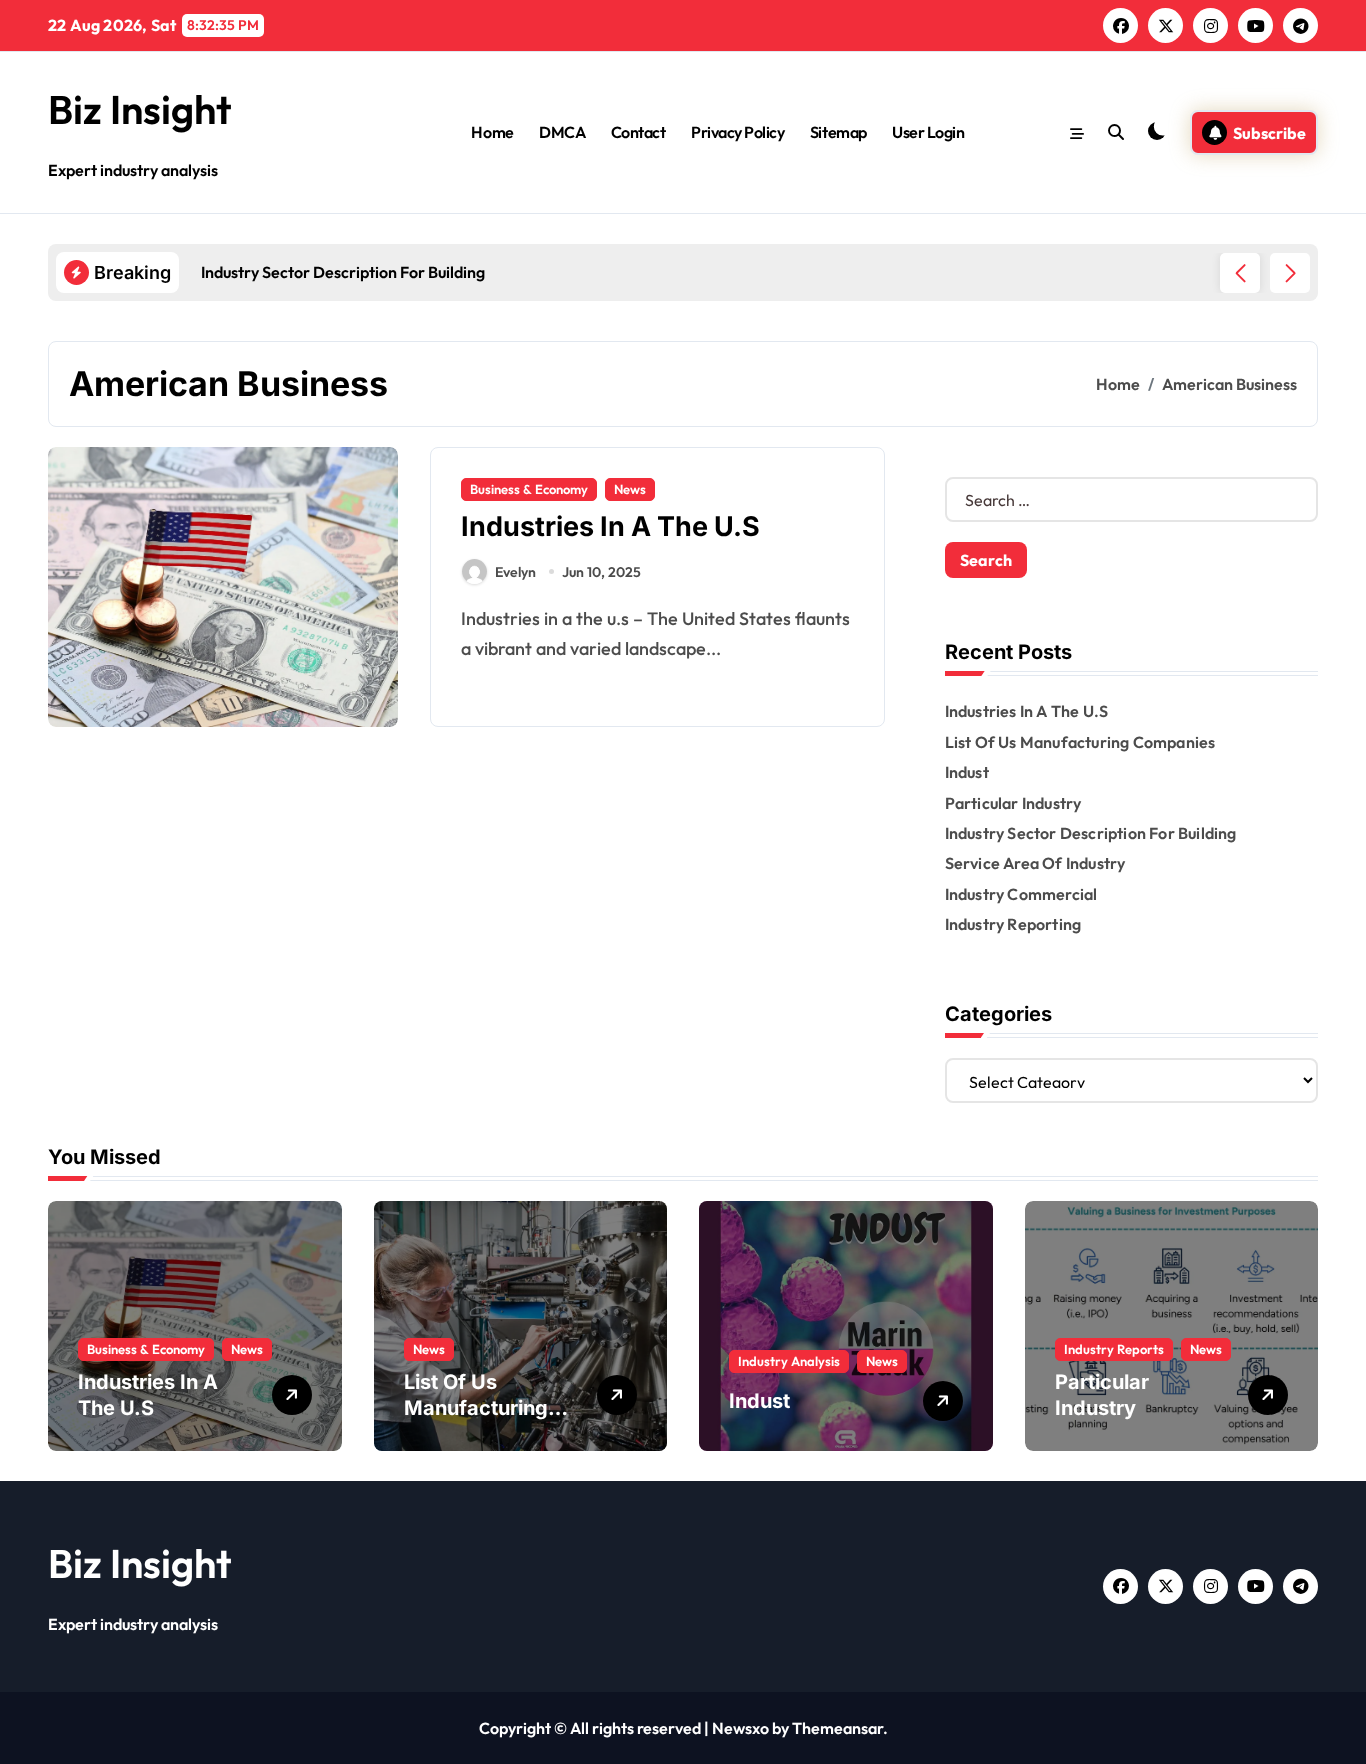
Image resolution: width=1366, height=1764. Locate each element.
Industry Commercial (1021, 894)
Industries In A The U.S (610, 526)
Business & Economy (529, 489)
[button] (1290, 273)
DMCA (562, 132)
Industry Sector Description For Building (1091, 833)
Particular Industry (1013, 803)
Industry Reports (1114, 1349)
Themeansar (837, 1728)
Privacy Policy (737, 132)
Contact (638, 132)
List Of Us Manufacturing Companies (1080, 742)
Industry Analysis (789, 1361)
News (630, 489)
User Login (928, 132)
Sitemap (838, 132)
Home (492, 132)
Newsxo (740, 1728)
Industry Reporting (1013, 924)
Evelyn (515, 572)
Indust (967, 772)
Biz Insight (140, 109)
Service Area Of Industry (1035, 863)
